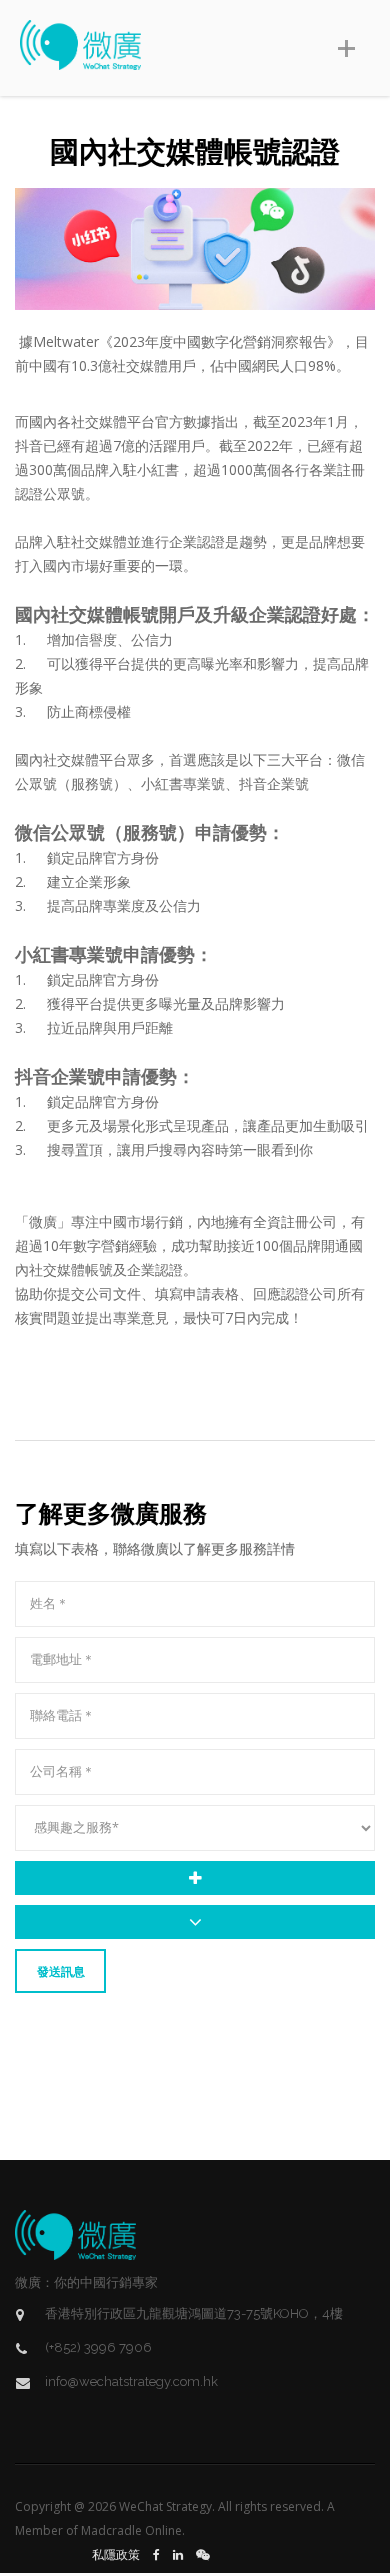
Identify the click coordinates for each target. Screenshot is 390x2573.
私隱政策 (116, 2554)
